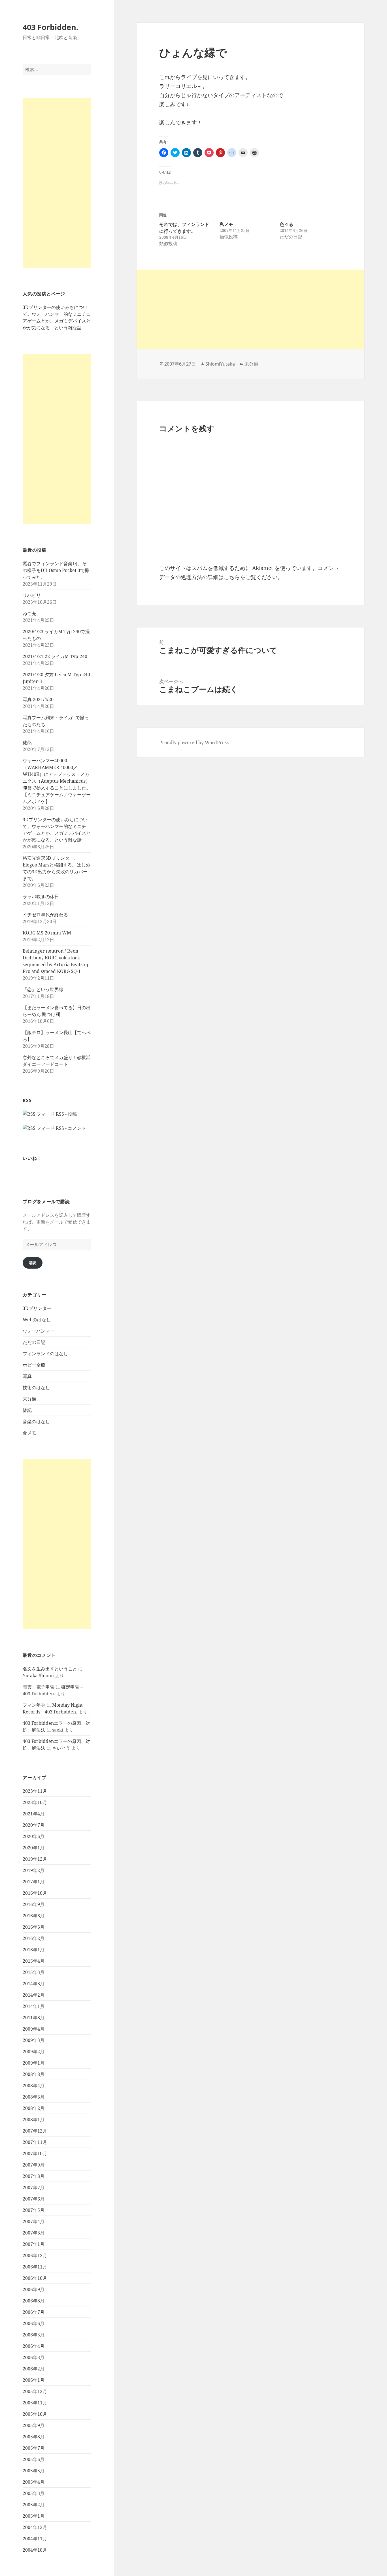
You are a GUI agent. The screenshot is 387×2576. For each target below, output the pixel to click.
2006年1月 (34, 2380)
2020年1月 (34, 1848)
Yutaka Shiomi (38, 1676)
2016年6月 (34, 1916)
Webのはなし (37, 1320)
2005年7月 (34, 2448)
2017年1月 (34, 1882)
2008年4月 (34, 2086)
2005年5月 (34, 2471)
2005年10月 (35, 2414)
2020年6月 (34, 1836)
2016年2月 (34, 1938)
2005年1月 (34, 2516)
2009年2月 (34, 2052)
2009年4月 (34, 2029)
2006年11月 (35, 2267)
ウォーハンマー (39, 1331)
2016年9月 (34, 1904)
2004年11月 (35, 2539)
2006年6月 (34, 2323)
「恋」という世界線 (43, 989)
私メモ (226, 224)
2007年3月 (34, 2233)
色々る (286, 224)
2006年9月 (34, 2289)
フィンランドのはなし (45, 1354)
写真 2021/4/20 (38, 699)
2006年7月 (34, 2312)
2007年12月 (35, 2131)
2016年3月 (34, 1927)
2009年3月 (34, 2040)
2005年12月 (35, 2391)
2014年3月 (34, 1984)
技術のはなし (36, 1388)
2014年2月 (34, 1995)
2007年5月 (34, 2210)
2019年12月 (35, 1859)
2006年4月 (34, 2346)
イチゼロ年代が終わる (45, 915)
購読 (33, 1263)
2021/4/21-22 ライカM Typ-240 (55, 656)
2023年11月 (35, 1791)
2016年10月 (35, 1893)
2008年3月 (34, 2097)
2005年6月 (34, 2459)
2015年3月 (34, 1972)
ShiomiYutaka (220, 364)
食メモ (29, 1433)
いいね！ (32, 1158)
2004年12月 (35, 2527)
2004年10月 (35, 2550)
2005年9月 (34, 2425)
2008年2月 (34, 2108)
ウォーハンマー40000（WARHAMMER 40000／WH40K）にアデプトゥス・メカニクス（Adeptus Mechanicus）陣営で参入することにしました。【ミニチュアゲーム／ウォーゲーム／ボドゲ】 (57, 781)
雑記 (27, 1410)
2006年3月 (34, 2357)
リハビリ (32, 595)
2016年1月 (34, 1950)
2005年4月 (34, 2482)
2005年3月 (34, 2493)
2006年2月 (34, 2369)
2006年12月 (35, 2255)
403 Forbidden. (51, 27)
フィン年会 (34, 1705)
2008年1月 (34, 2120)
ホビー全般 (34, 1365)
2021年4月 (34, 1814)
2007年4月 (34, 2221)
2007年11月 (35, 2142)
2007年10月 (35, 2154)
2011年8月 (34, 2018)
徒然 (27, 742)
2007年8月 (34, 2176)
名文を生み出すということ (50, 1669)
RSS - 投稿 (66, 1114)
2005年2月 (34, 2505)
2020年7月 (34, 1825)
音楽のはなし (36, 1422)
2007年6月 (34, 2199)
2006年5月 (34, 2335)
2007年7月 (34, 2187)
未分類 (29, 1399)
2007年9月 (34, 2165)
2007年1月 (34, 2244)
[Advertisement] (57, 183)
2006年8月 (34, 2301)
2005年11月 (35, 2403)
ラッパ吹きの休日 (41, 897)
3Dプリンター (37, 1308)
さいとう (61, 1748)
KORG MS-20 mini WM (47, 933)
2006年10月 (35, 2278)
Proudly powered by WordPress (194, 742)
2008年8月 (34, 2074)
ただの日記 (34, 1342)
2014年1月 (34, 2006)
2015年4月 (34, 1961)
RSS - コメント (70, 1128)
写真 (27, 1376)
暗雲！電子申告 (39, 1687)
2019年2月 (34, 1870)
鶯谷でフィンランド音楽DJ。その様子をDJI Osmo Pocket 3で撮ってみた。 (56, 570)
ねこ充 (29, 613)
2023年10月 (35, 1802)
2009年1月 (34, 2063)
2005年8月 (34, 2437)
